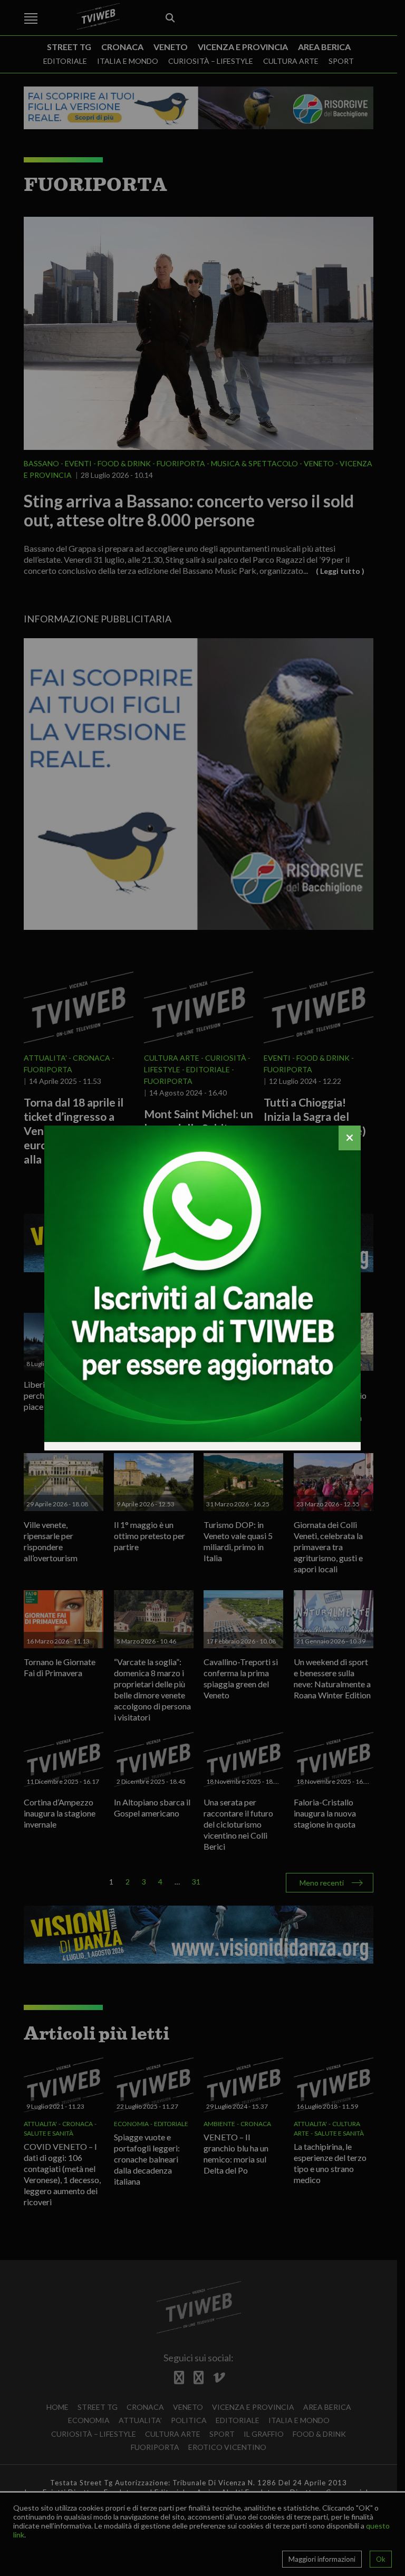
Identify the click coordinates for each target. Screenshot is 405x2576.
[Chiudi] (350, 1138)
